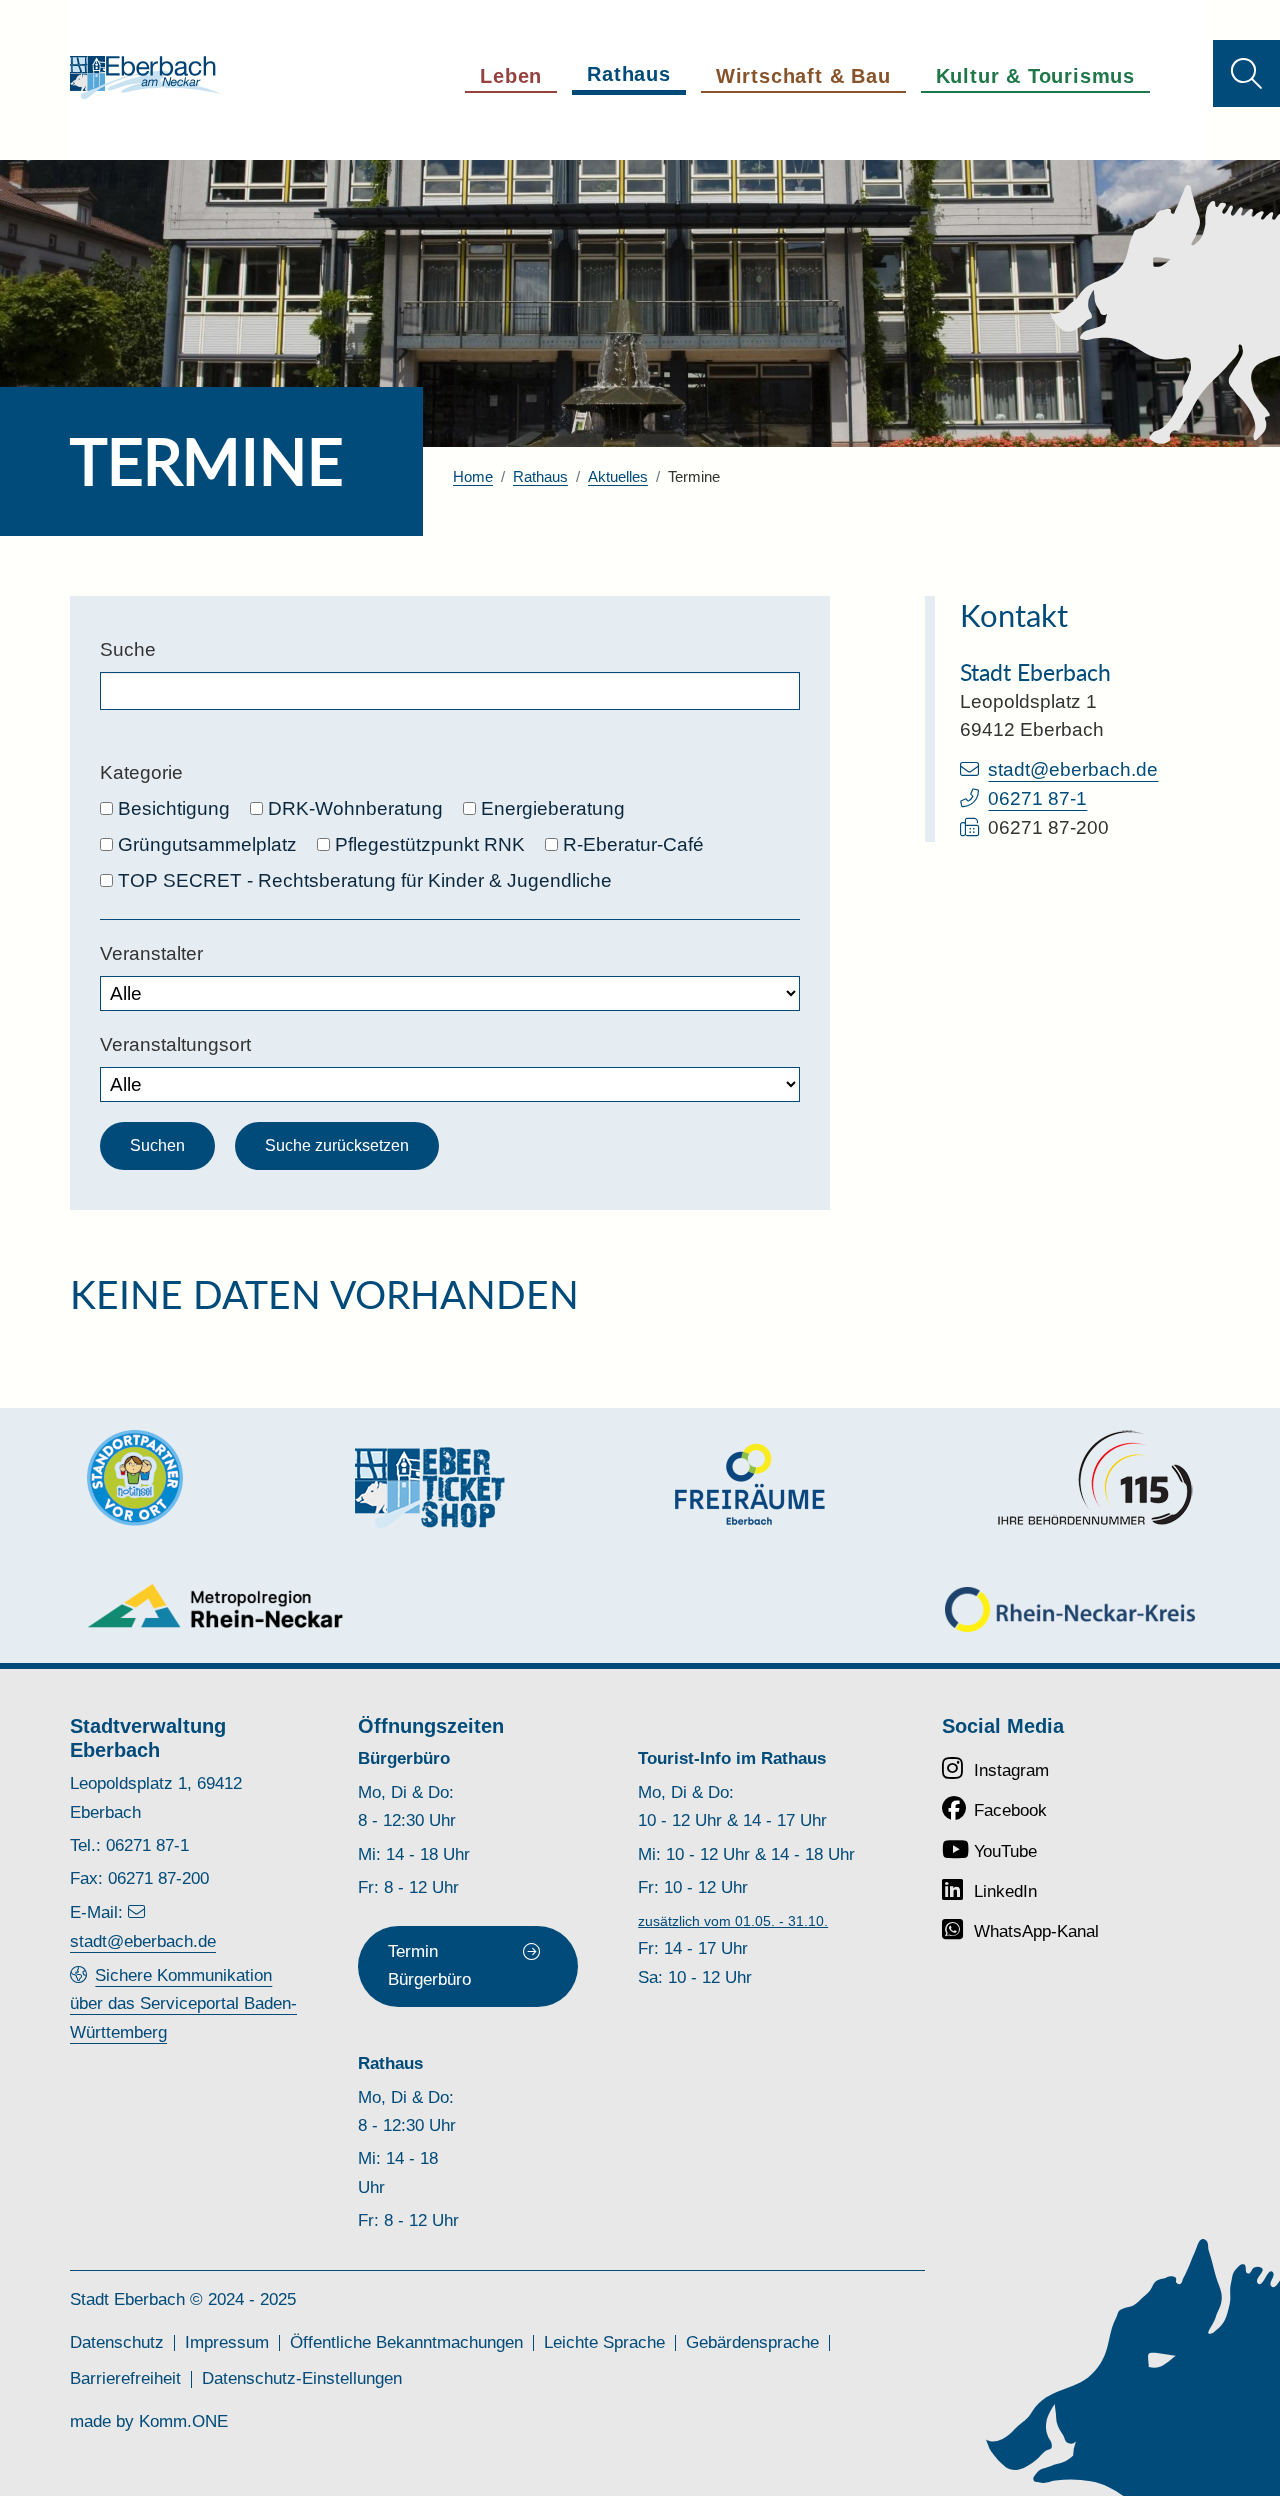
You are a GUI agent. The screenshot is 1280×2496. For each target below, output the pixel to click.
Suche (128, 649)
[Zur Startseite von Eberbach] (145, 77)
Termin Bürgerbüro (429, 1965)
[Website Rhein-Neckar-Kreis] (1070, 1609)
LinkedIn (1005, 1891)
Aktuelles (618, 476)
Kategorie (141, 772)
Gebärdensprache (752, 2342)
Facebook (1010, 1810)
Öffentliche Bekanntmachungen (406, 2342)
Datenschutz (117, 2342)
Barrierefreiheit (125, 2378)
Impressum (227, 2342)
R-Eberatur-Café (633, 844)
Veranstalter (151, 953)
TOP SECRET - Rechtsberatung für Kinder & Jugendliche (365, 880)
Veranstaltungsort (175, 1044)
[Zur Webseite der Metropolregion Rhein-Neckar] (216, 1605)
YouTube (1005, 1851)
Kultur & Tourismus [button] (1035, 75)
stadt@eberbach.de (1073, 769)
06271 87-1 (1037, 798)
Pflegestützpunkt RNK (430, 844)
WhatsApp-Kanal (1036, 1931)
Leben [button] (511, 75)
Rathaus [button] (629, 73)
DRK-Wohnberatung (355, 808)
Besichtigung (174, 808)
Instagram (1011, 1770)
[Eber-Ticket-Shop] (430, 1487)
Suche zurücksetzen (337, 1145)
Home (473, 476)
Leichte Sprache (604, 2342)
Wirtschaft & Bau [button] (803, 75)
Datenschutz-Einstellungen (302, 2378)
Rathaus (540, 476)
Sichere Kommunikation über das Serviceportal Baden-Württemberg (183, 2004)
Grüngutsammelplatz (207, 844)
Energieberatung (553, 808)
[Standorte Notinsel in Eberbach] (135, 1478)
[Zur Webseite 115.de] (1095, 1478)
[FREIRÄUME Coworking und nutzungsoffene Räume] (750, 1484)
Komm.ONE (183, 2421)
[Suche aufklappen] (1246, 73)
